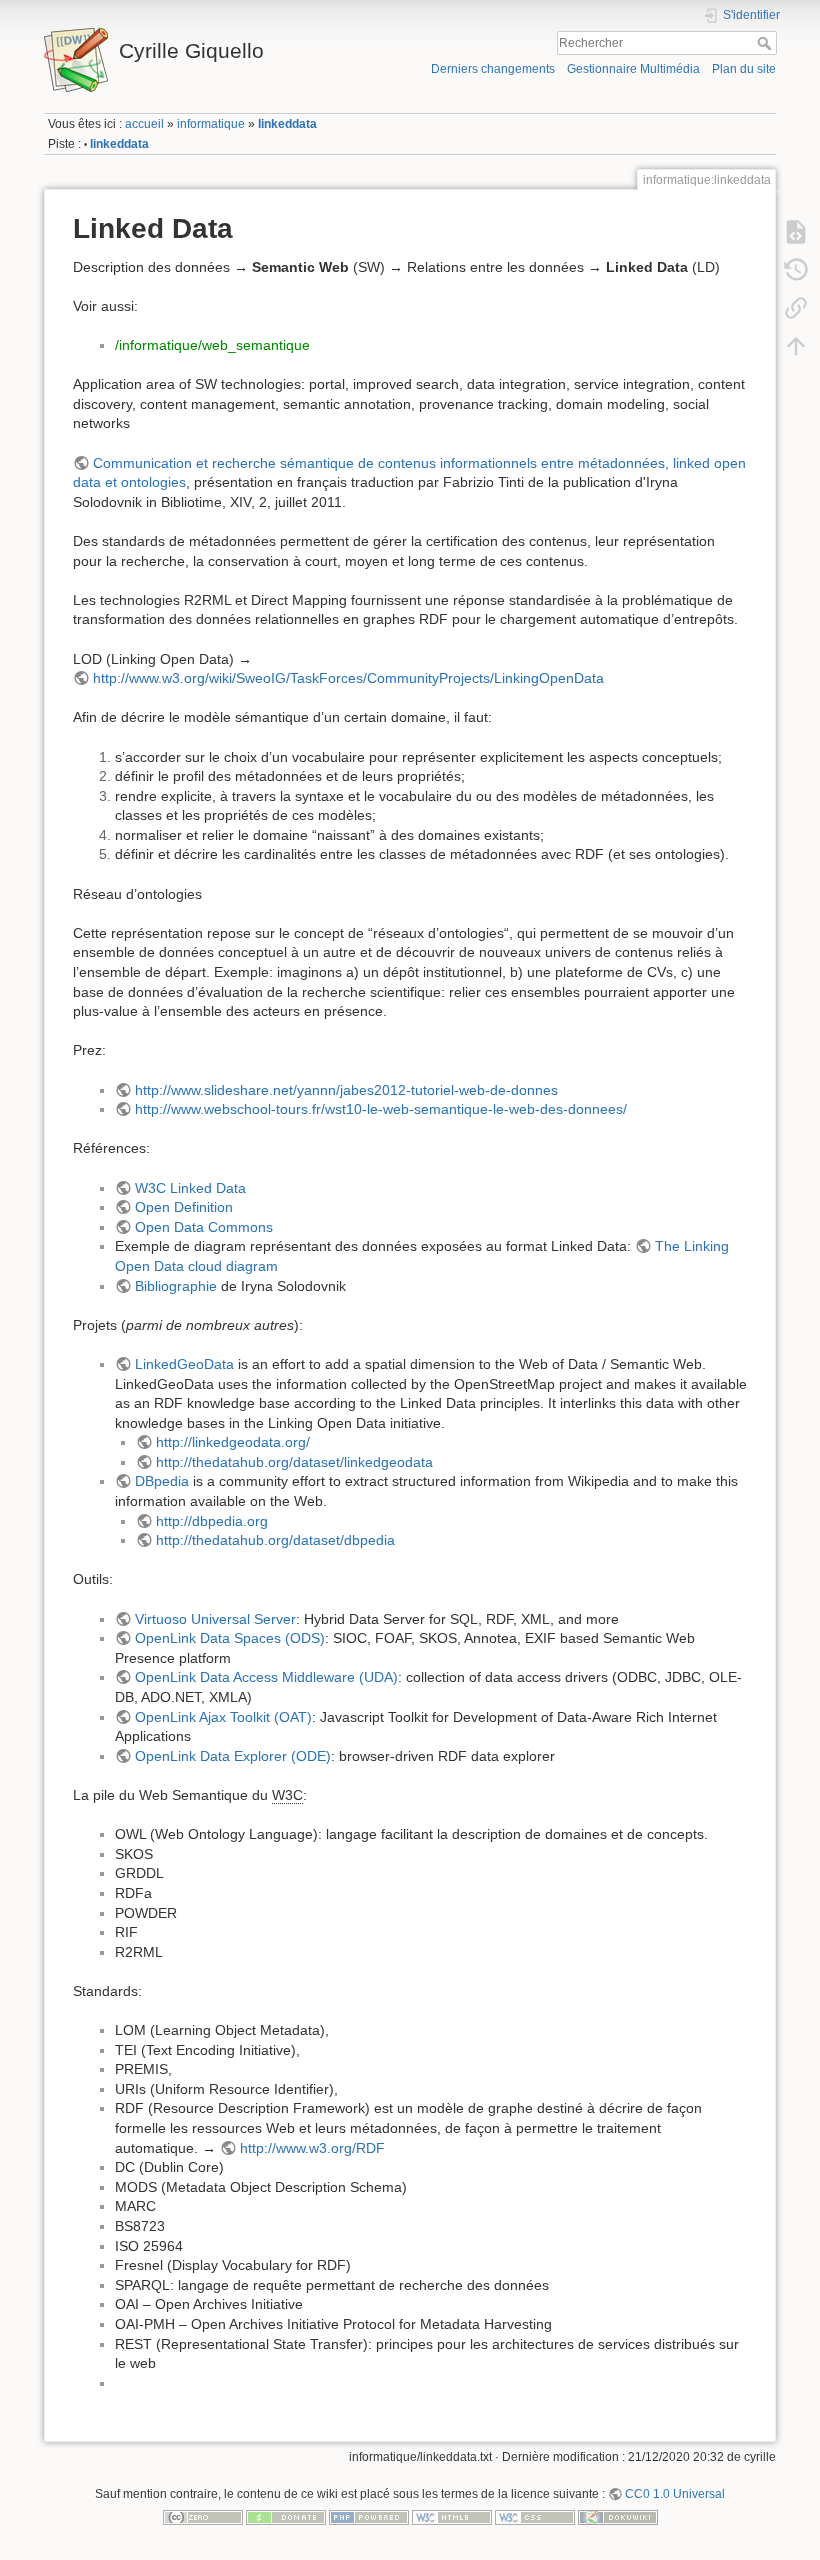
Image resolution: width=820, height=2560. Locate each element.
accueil (144, 124)
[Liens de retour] (796, 307)
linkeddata (287, 124)
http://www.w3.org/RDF (312, 2148)
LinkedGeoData (184, 1364)
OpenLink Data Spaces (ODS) (230, 1638)
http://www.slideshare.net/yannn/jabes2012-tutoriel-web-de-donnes (346, 1090)
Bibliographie (176, 1286)
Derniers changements (493, 69)
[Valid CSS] (535, 2517)
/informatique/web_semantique (212, 345)
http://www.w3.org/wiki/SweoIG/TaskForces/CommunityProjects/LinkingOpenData (348, 678)
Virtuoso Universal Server (215, 1619)
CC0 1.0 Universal (675, 2494)
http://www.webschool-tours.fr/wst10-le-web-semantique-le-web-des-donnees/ (381, 1109)
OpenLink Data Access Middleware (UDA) (266, 1677)
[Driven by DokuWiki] (618, 2517)
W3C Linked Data (190, 1188)
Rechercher (766, 43)
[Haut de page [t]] (796, 345)
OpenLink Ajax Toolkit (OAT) (223, 1717)
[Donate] (286, 2517)
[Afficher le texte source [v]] (796, 231)
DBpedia (162, 1481)
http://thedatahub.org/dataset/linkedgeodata (294, 1462)
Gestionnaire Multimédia (633, 69)
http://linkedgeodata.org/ (233, 1442)
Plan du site (744, 69)
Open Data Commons (204, 1227)
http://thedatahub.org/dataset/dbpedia (275, 1540)
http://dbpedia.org (212, 1521)
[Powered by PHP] (369, 2517)
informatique (211, 124)
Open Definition (184, 1207)
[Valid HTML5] (452, 2517)
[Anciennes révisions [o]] (796, 269)
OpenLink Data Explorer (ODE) (233, 1756)
